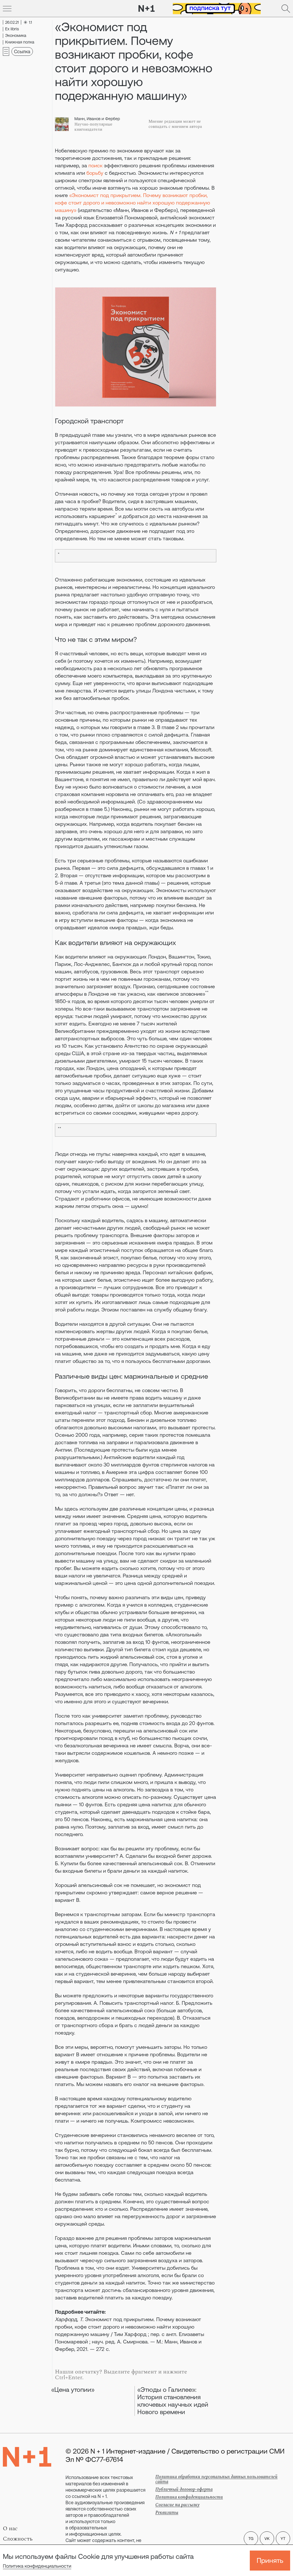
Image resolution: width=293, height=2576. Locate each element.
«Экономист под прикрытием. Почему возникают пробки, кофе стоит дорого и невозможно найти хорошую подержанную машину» (132, 203)
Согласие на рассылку (177, 2505)
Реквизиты (167, 2513)
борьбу (95, 173)
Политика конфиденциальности (37, 2566)
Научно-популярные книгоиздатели (93, 127)
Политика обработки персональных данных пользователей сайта (216, 2479)
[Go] (7, 9)
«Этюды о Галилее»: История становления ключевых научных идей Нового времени (173, 2401)
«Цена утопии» (73, 2390)
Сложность (18, 2539)
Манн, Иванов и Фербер (97, 119)
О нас (10, 2529)
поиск (95, 165)
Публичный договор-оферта (184, 2489)
